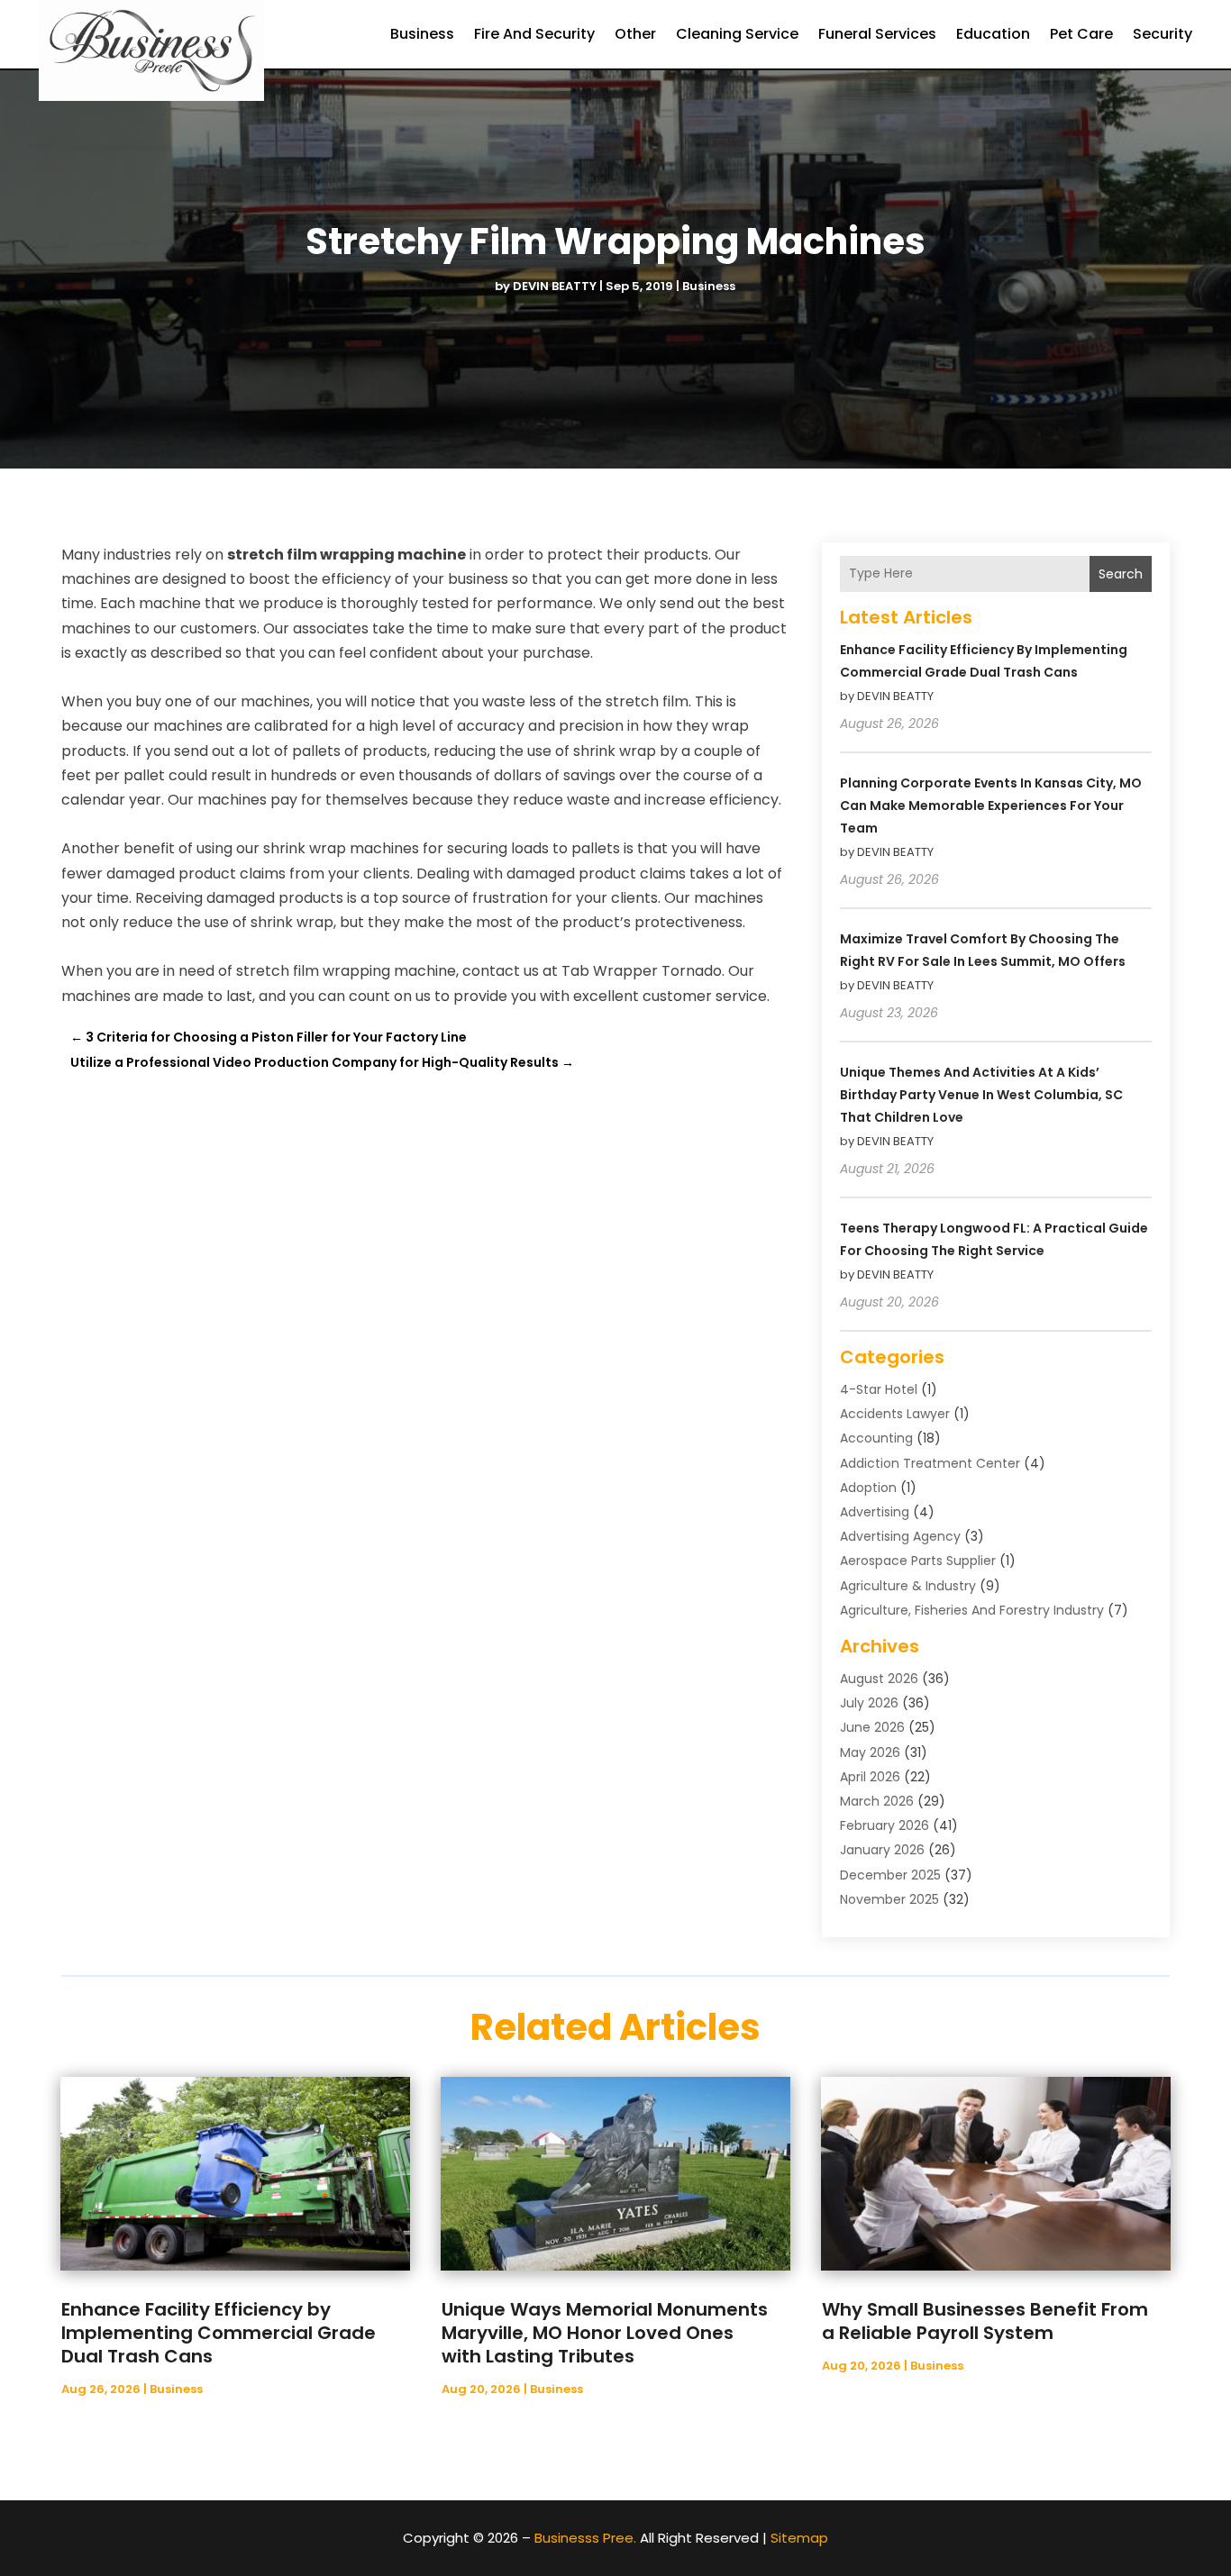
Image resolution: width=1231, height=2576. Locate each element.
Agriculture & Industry (908, 1586)
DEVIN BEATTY (555, 286)
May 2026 (870, 1752)
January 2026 (882, 1850)
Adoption (868, 1488)
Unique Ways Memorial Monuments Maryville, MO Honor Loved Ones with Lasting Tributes (605, 2333)
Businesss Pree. (585, 2538)
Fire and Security (534, 34)
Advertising (875, 1512)
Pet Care (1081, 34)
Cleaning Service (737, 34)
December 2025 (890, 1875)
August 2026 (879, 1679)
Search (1121, 574)
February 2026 (884, 1825)
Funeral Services (877, 34)
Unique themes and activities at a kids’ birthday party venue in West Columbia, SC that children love (981, 1095)
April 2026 (870, 1777)
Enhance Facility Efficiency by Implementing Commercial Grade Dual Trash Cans (219, 2333)
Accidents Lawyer (895, 1414)
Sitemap (799, 2538)
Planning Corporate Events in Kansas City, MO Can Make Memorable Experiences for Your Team (991, 806)
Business (422, 34)
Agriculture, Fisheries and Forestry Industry (972, 1610)
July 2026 (869, 1703)
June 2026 (872, 1727)
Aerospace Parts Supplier (918, 1561)
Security (1163, 34)
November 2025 (889, 1899)
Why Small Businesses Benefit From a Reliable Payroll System (985, 2321)
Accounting (876, 1438)
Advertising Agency (900, 1536)
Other (635, 34)
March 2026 (877, 1801)
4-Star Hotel (879, 1389)
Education (993, 34)
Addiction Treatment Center (930, 1463)
